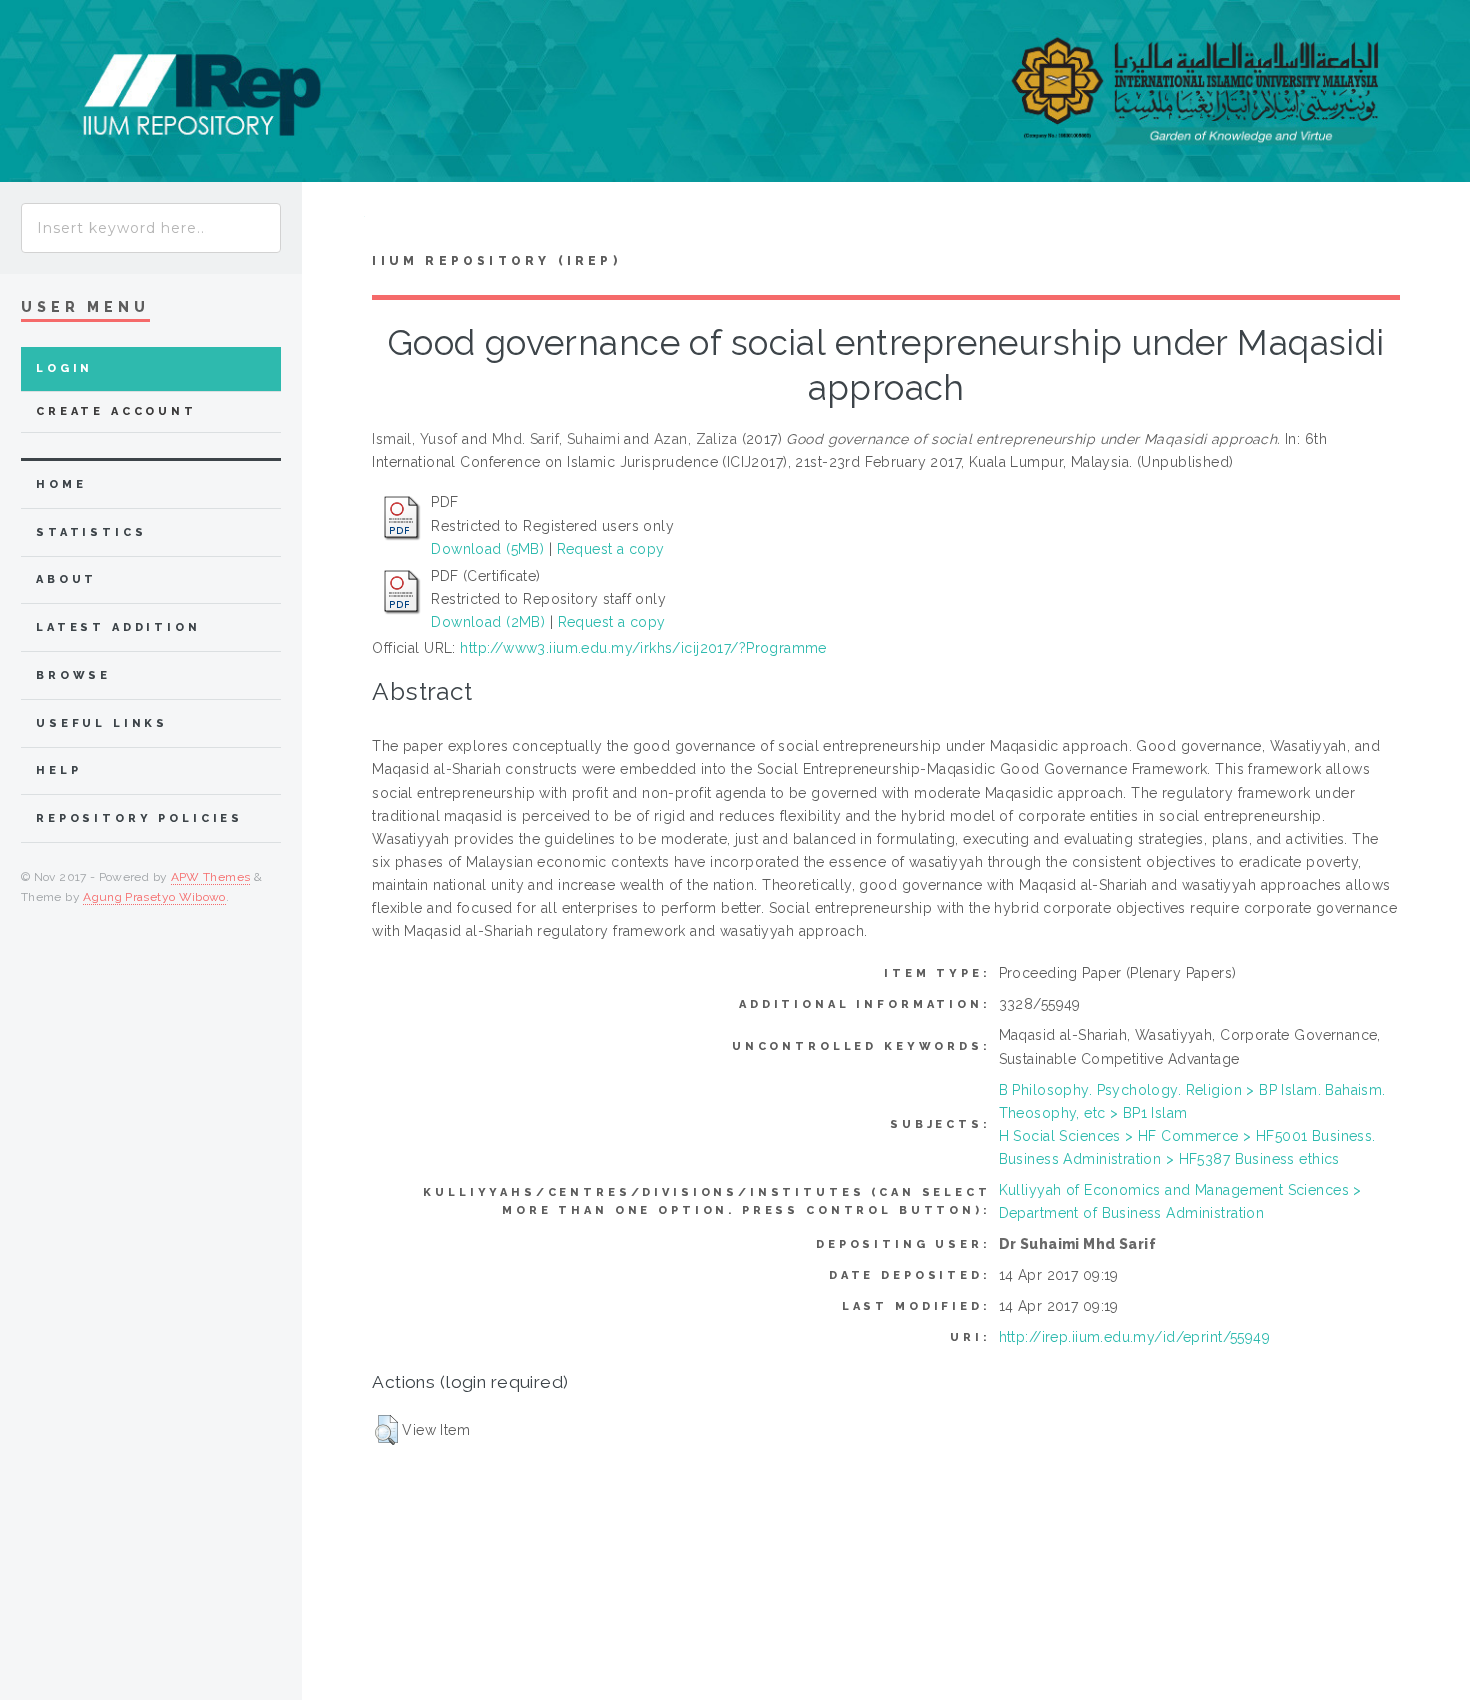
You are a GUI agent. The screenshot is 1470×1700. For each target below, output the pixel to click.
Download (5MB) (487, 549)
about (66, 579)
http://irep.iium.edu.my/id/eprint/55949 (1134, 1337)
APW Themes (211, 877)
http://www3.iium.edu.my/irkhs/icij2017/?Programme (643, 648)
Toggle (333, 221)
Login (64, 368)
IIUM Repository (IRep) (496, 261)
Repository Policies (139, 818)
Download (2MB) (488, 622)
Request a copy (611, 549)
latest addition (118, 627)
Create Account (116, 411)
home (61, 484)
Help (58, 770)
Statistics (91, 532)
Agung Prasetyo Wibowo (154, 897)
